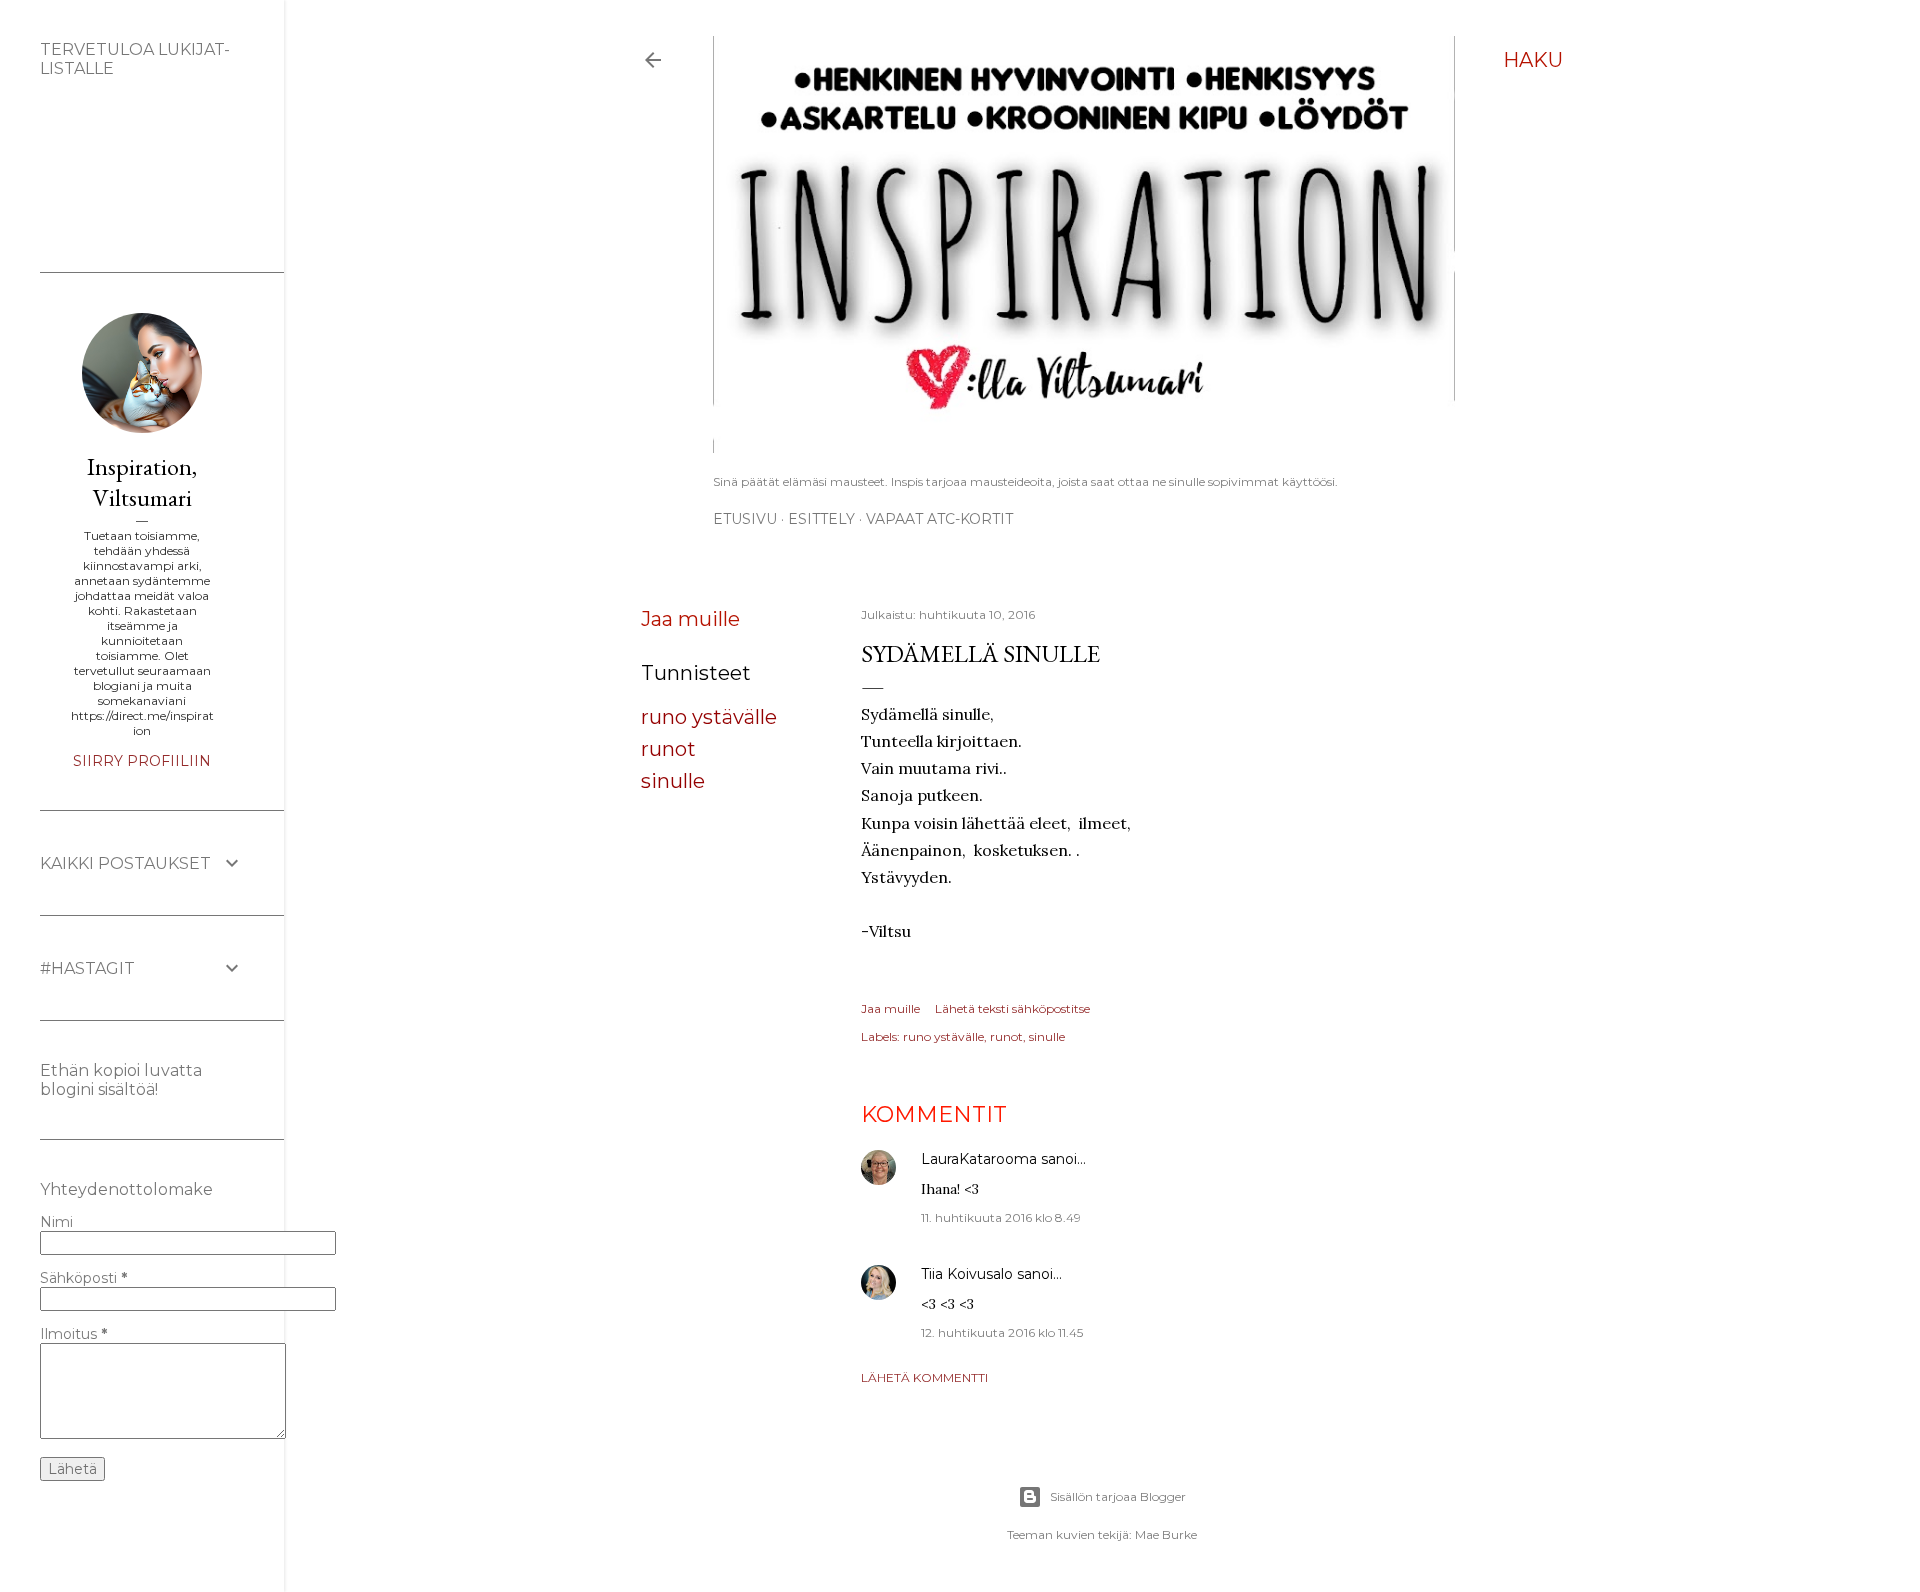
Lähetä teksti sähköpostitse (1012, 1008)
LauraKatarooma (979, 1159)
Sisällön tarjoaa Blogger (1118, 1496)
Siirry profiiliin (142, 761)
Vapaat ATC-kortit (939, 519)
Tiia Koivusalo (967, 1274)
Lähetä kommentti (924, 1377)
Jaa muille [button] (690, 619)
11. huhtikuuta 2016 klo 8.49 (1001, 1217)
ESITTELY (821, 519)
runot (668, 749)
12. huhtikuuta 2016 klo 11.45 (1002, 1332)
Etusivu (745, 519)
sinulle (673, 781)
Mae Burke (1166, 1534)
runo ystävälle (709, 717)
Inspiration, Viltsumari (142, 482)
